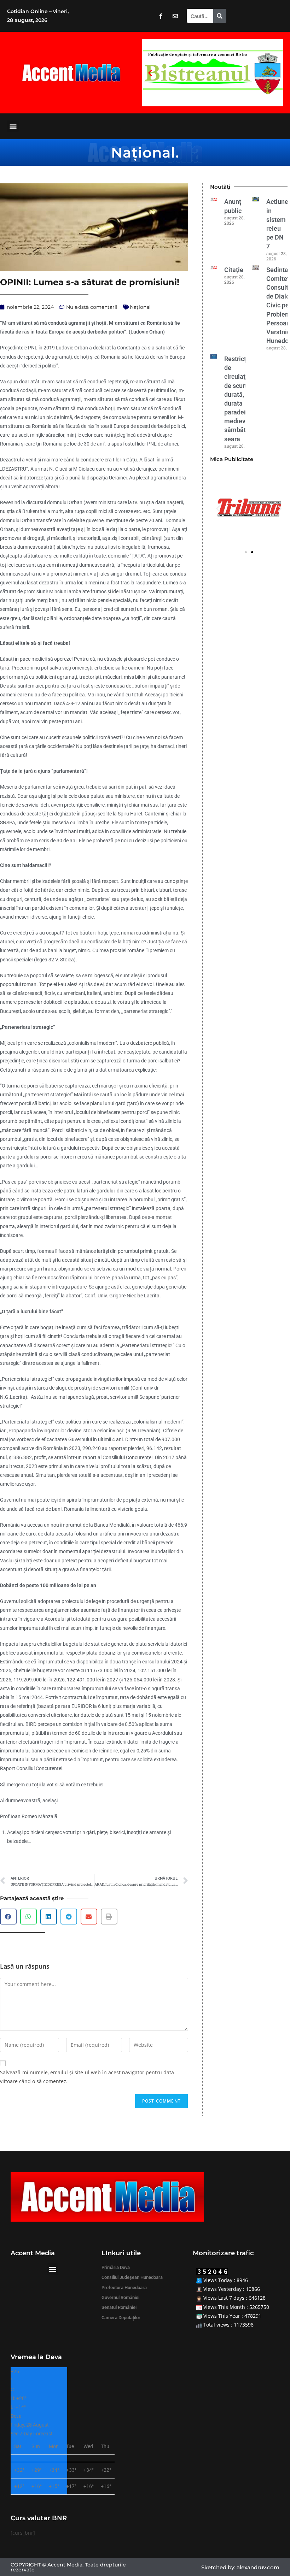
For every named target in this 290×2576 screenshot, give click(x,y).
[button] (150, 73)
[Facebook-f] (161, 16)
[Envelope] (175, 16)
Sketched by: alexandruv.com (240, 2567)
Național (143, 152)
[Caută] (220, 16)
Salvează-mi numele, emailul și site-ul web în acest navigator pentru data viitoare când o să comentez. (87, 2077)
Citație (234, 270)
